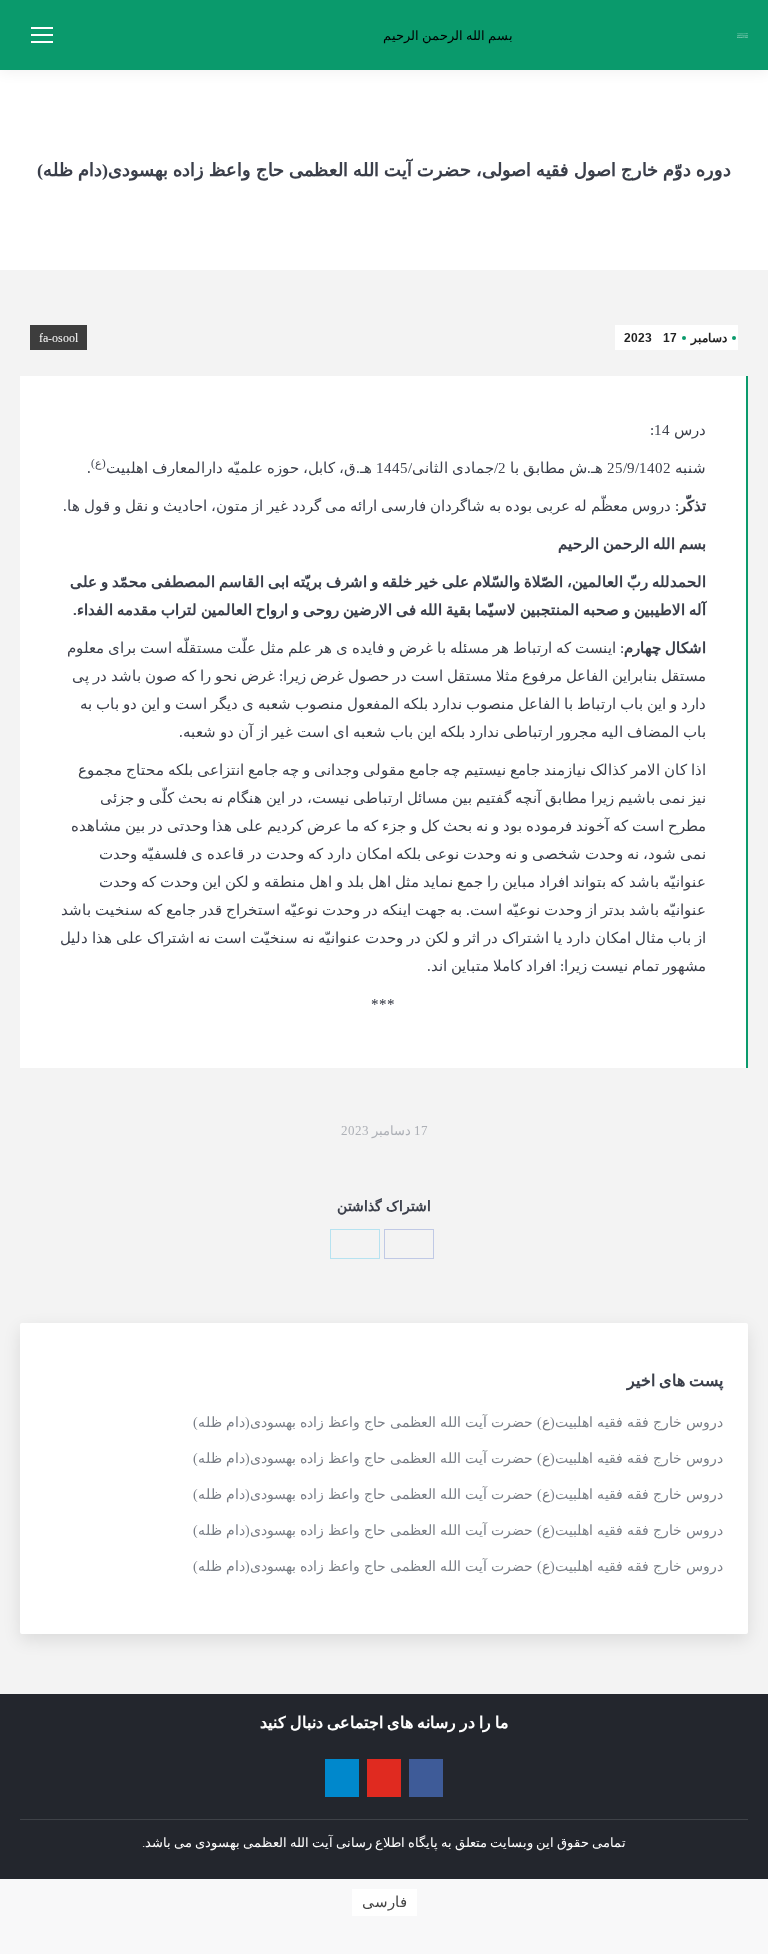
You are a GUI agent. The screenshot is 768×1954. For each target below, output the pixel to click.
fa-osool (58, 338)
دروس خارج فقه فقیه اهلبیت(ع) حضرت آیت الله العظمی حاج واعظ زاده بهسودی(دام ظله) (458, 1422)
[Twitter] (355, 1244)
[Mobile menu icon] (42, 35)
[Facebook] (409, 1244)
